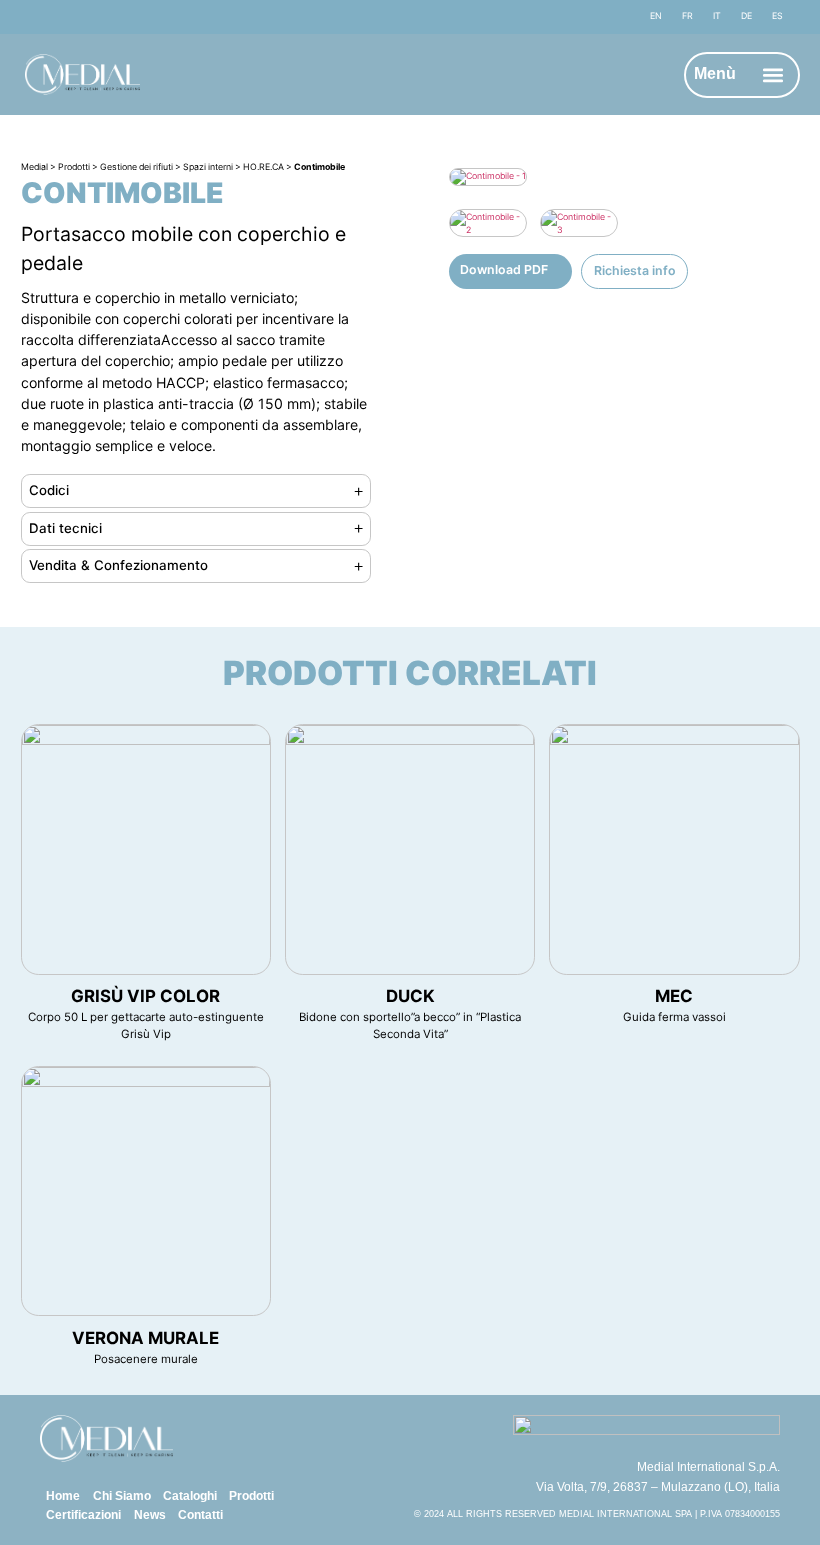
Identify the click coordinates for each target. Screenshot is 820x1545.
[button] (772, 74)
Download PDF (504, 269)
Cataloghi (190, 1496)
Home (63, 1496)
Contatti (200, 1515)
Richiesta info (635, 270)
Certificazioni (83, 1515)
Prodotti (251, 1496)
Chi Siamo (122, 1496)
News (150, 1515)
